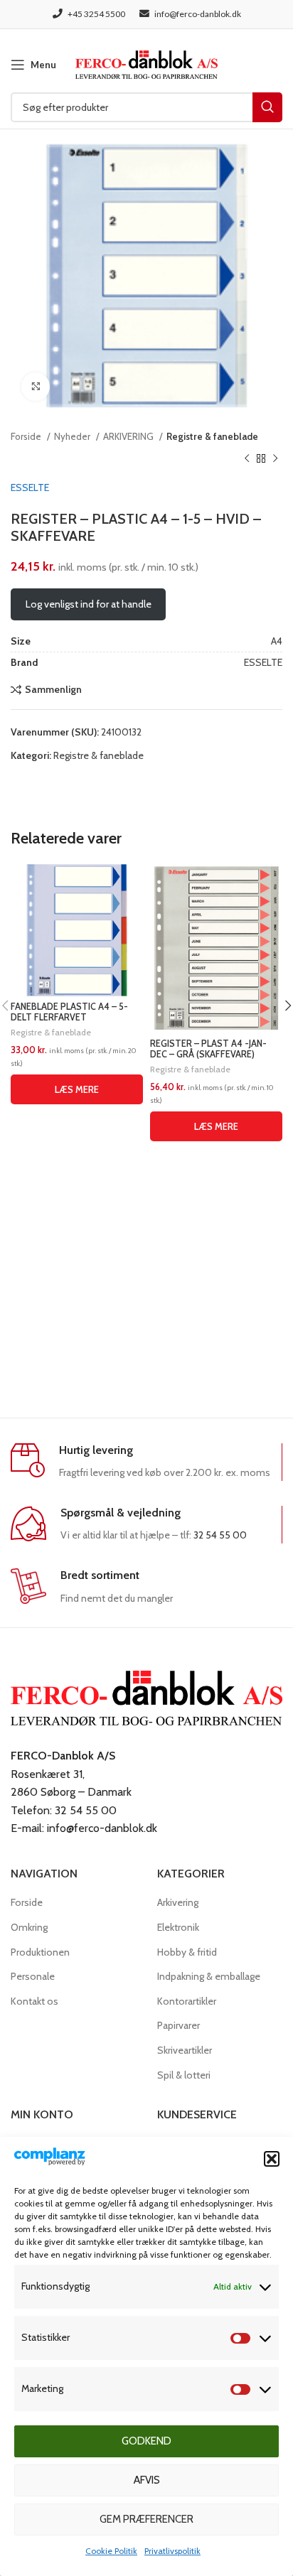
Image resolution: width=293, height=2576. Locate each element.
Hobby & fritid (187, 1952)
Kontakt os (34, 2001)
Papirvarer (179, 2025)
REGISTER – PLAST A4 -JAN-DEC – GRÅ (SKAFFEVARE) (208, 1049)
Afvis (147, 2480)
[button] (272, 2159)
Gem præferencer (146, 2519)
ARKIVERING (129, 436)
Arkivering (178, 1902)
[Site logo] (146, 63)
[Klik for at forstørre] (36, 387)
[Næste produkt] (275, 458)
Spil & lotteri (184, 2075)
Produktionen (40, 1952)
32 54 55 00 (220, 1535)
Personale (33, 1976)
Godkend (146, 2441)
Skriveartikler (185, 2050)
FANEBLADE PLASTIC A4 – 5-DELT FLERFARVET (69, 1012)
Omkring (29, 1927)
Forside (27, 436)
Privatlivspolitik (172, 2551)
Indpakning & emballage (209, 1976)
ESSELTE (30, 487)
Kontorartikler (187, 2001)
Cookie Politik (111, 2551)
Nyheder (73, 436)
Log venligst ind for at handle (89, 604)
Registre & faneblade (212, 436)
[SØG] (267, 107)
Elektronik (178, 1927)
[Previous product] (247, 458)
